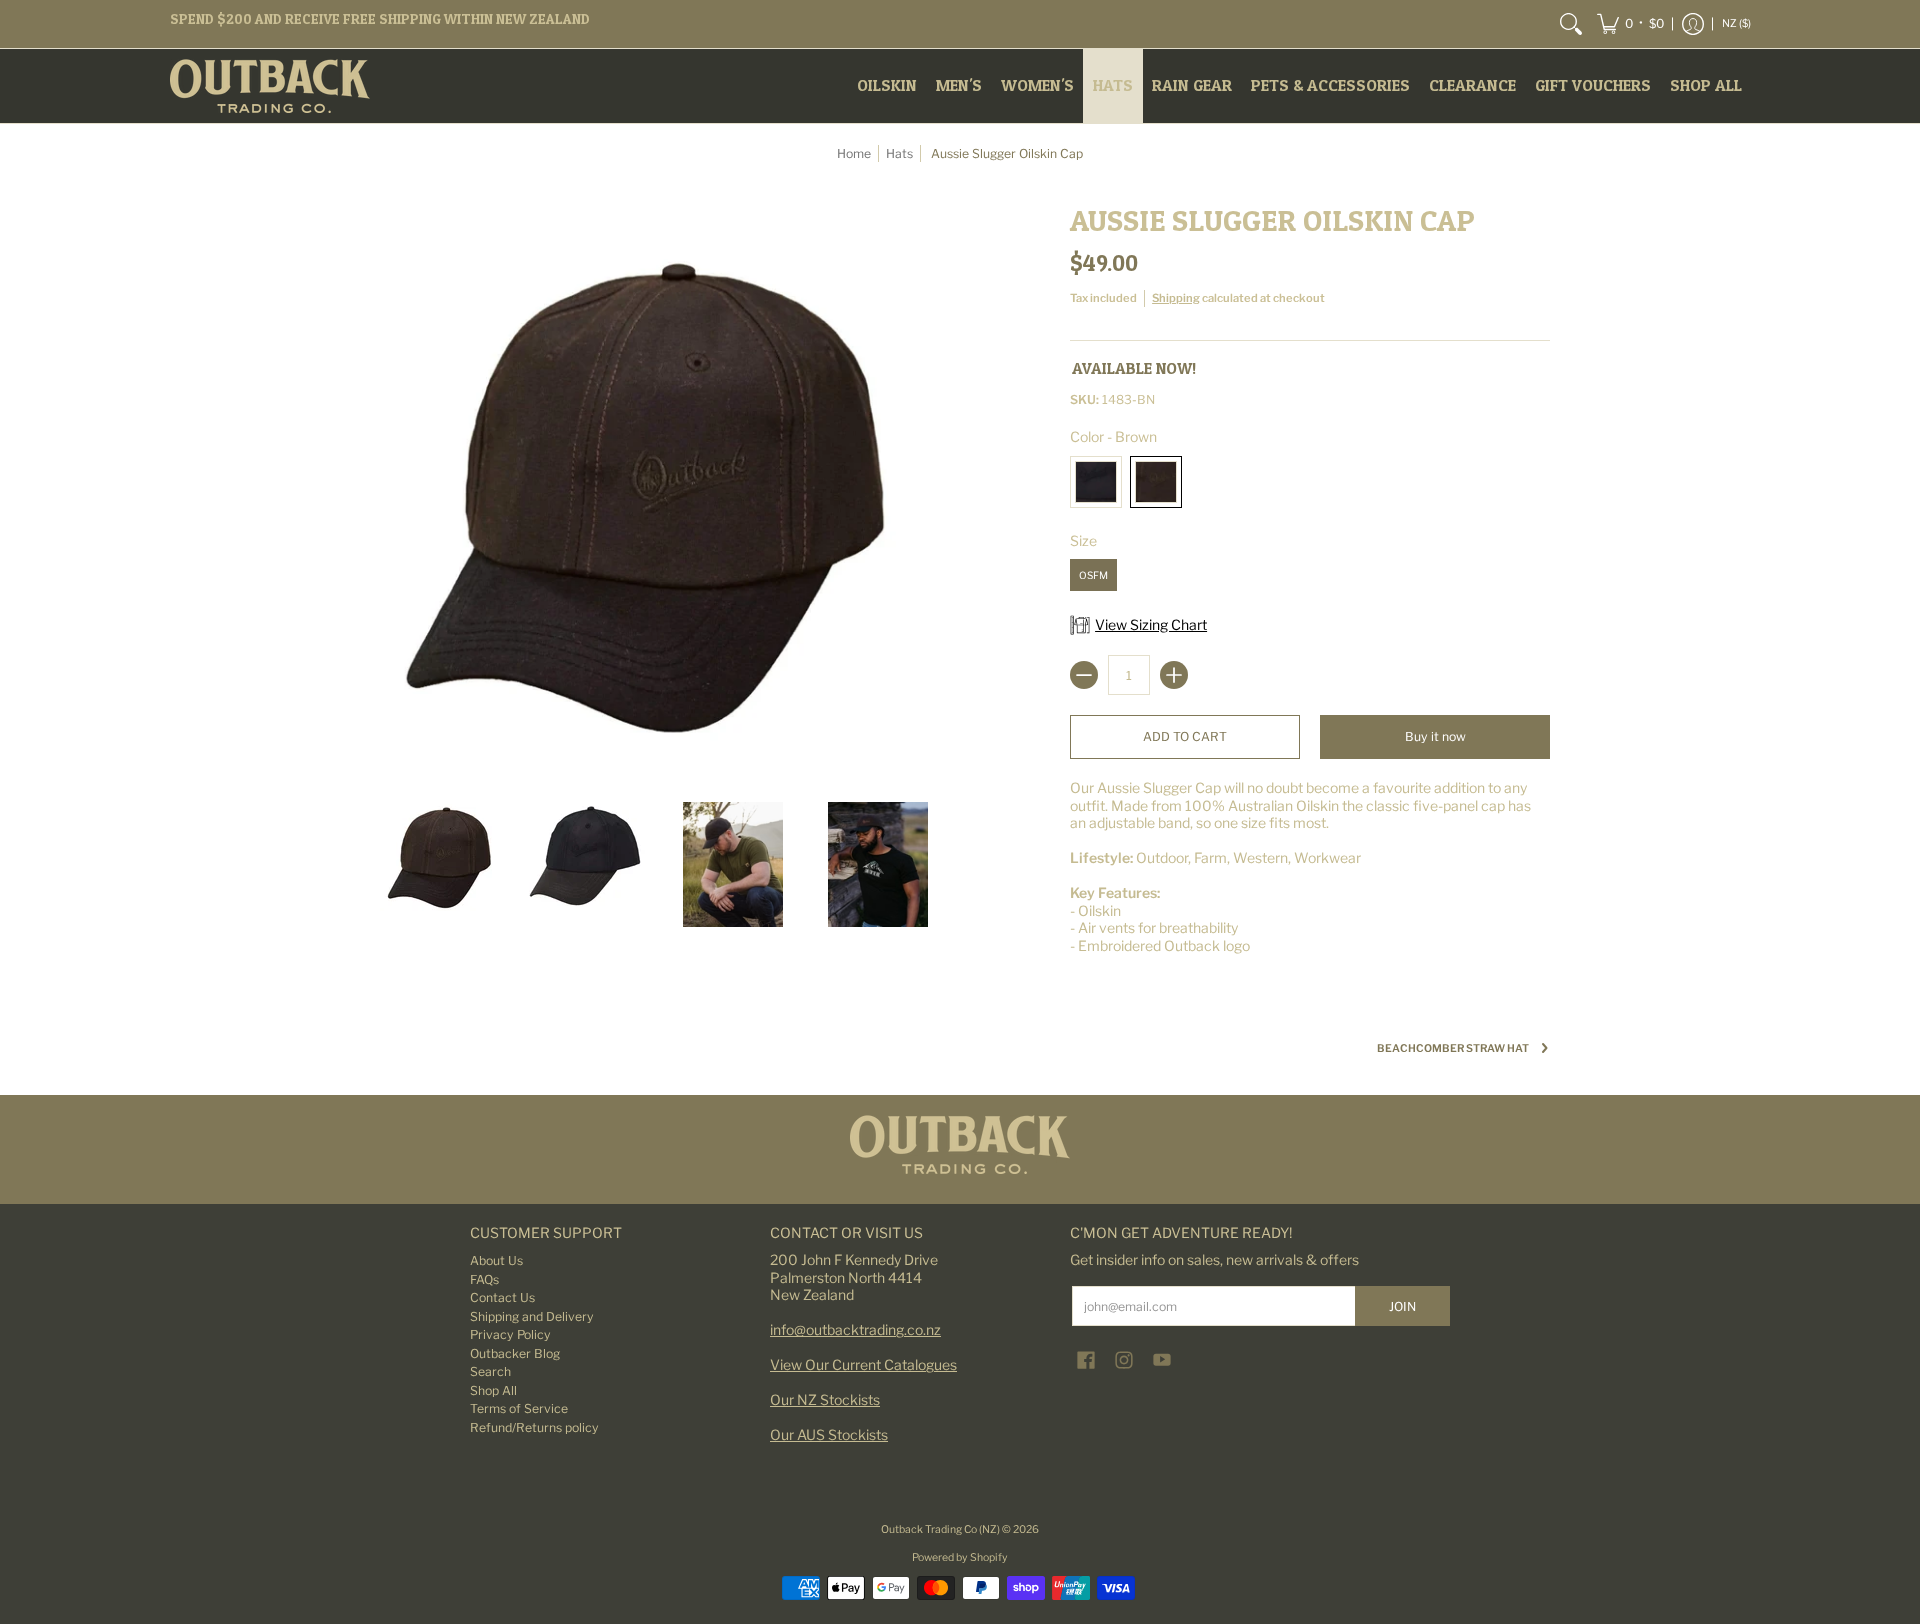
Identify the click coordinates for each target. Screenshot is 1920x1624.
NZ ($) (1736, 23)
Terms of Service (519, 1408)
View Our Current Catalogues (863, 1364)
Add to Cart (1185, 736)
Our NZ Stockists (825, 1399)
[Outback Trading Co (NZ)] (270, 86)
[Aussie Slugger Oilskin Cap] (442, 864)
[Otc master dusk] (960, 1144)
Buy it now (1435, 736)
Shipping (1176, 298)
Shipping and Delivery (532, 1316)
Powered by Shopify (960, 1557)
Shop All (493, 1390)
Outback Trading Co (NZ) (941, 1529)
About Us (496, 1260)
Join (1402, 1306)
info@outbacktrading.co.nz (855, 1329)
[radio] (1096, 485)
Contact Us (502, 1297)
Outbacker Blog (515, 1353)
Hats (899, 153)
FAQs (484, 1279)
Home (854, 153)
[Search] (1571, 24)
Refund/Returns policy (534, 1427)
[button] (1630, 24)
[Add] (1174, 675)
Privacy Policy (510, 1334)
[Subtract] (1084, 675)
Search (490, 1371)
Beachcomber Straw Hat (1453, 1048)
